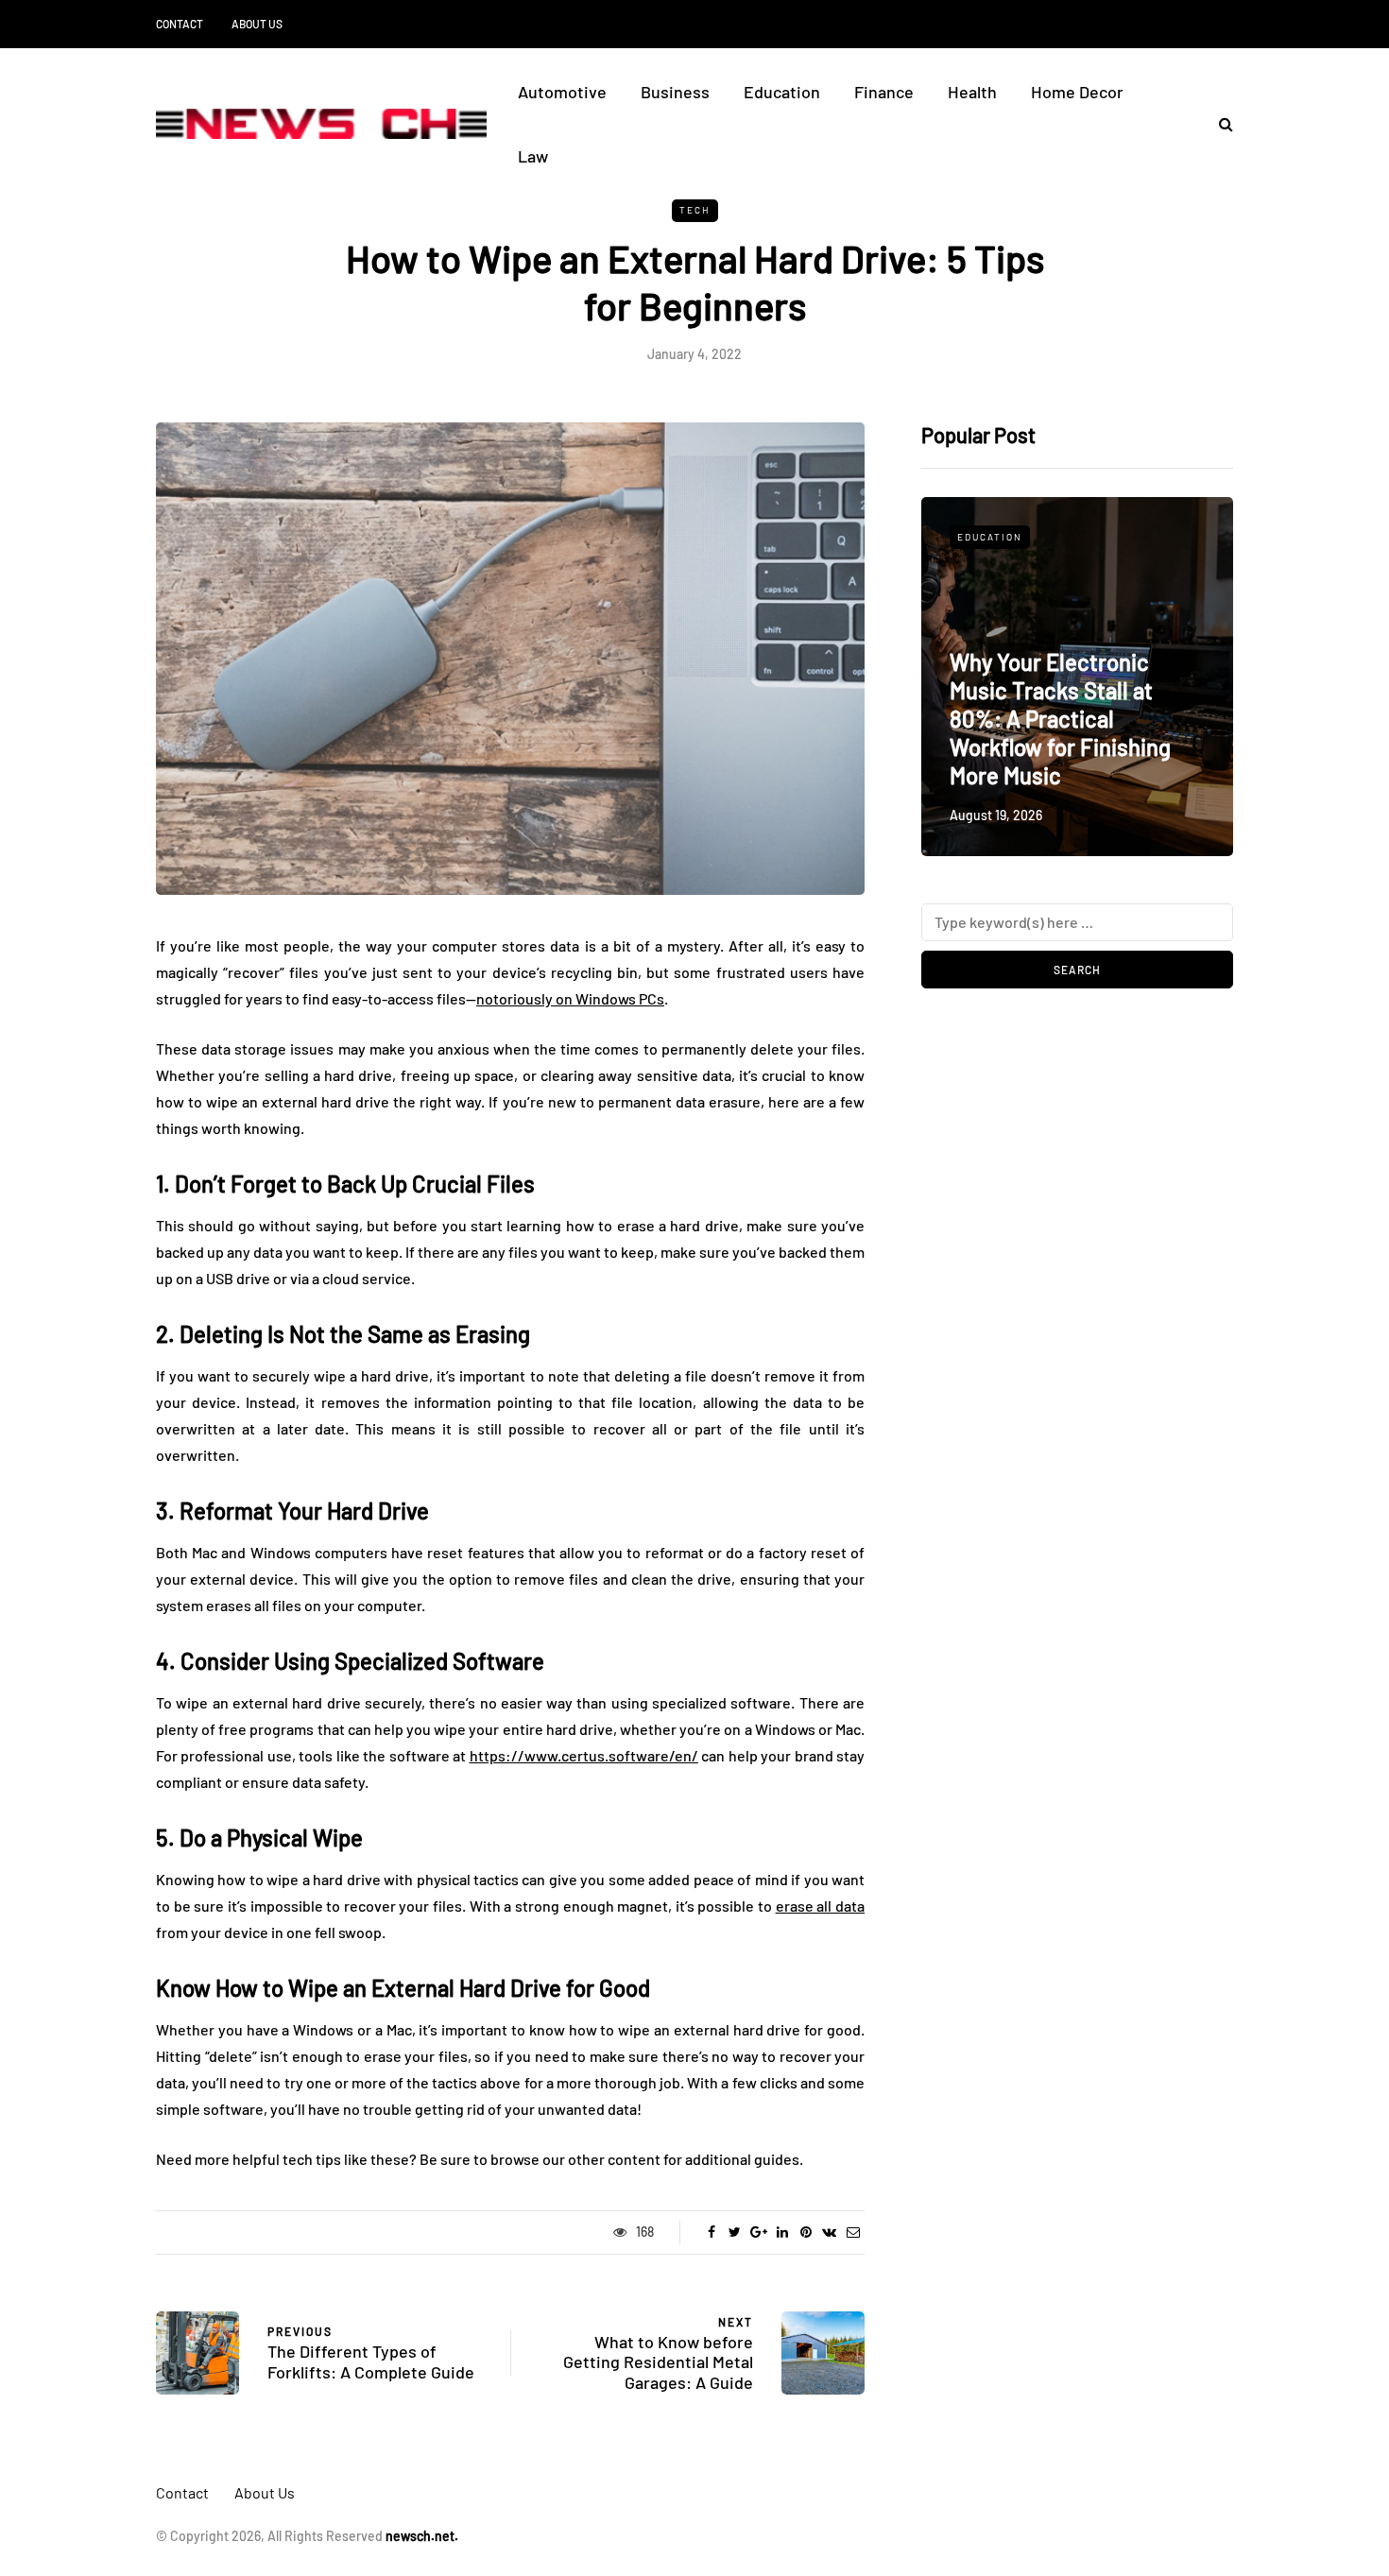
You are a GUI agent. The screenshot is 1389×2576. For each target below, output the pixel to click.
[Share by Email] (853, 2232)
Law (533, 156)
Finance (884, 92)
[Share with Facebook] (711, 2232)
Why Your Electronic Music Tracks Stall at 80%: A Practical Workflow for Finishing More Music (1060, 719)
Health (972, 92)
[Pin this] (806, 2232)
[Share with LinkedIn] (782, 2232)
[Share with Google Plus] (758, 2232)
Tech (695, 210)
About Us (257, 24)
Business (675, 92)
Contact (180, 24)
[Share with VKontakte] (829, 2232)
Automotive (562, 92)
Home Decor (1077, 92)
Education (782, 92)
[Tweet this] (735, 2232)
